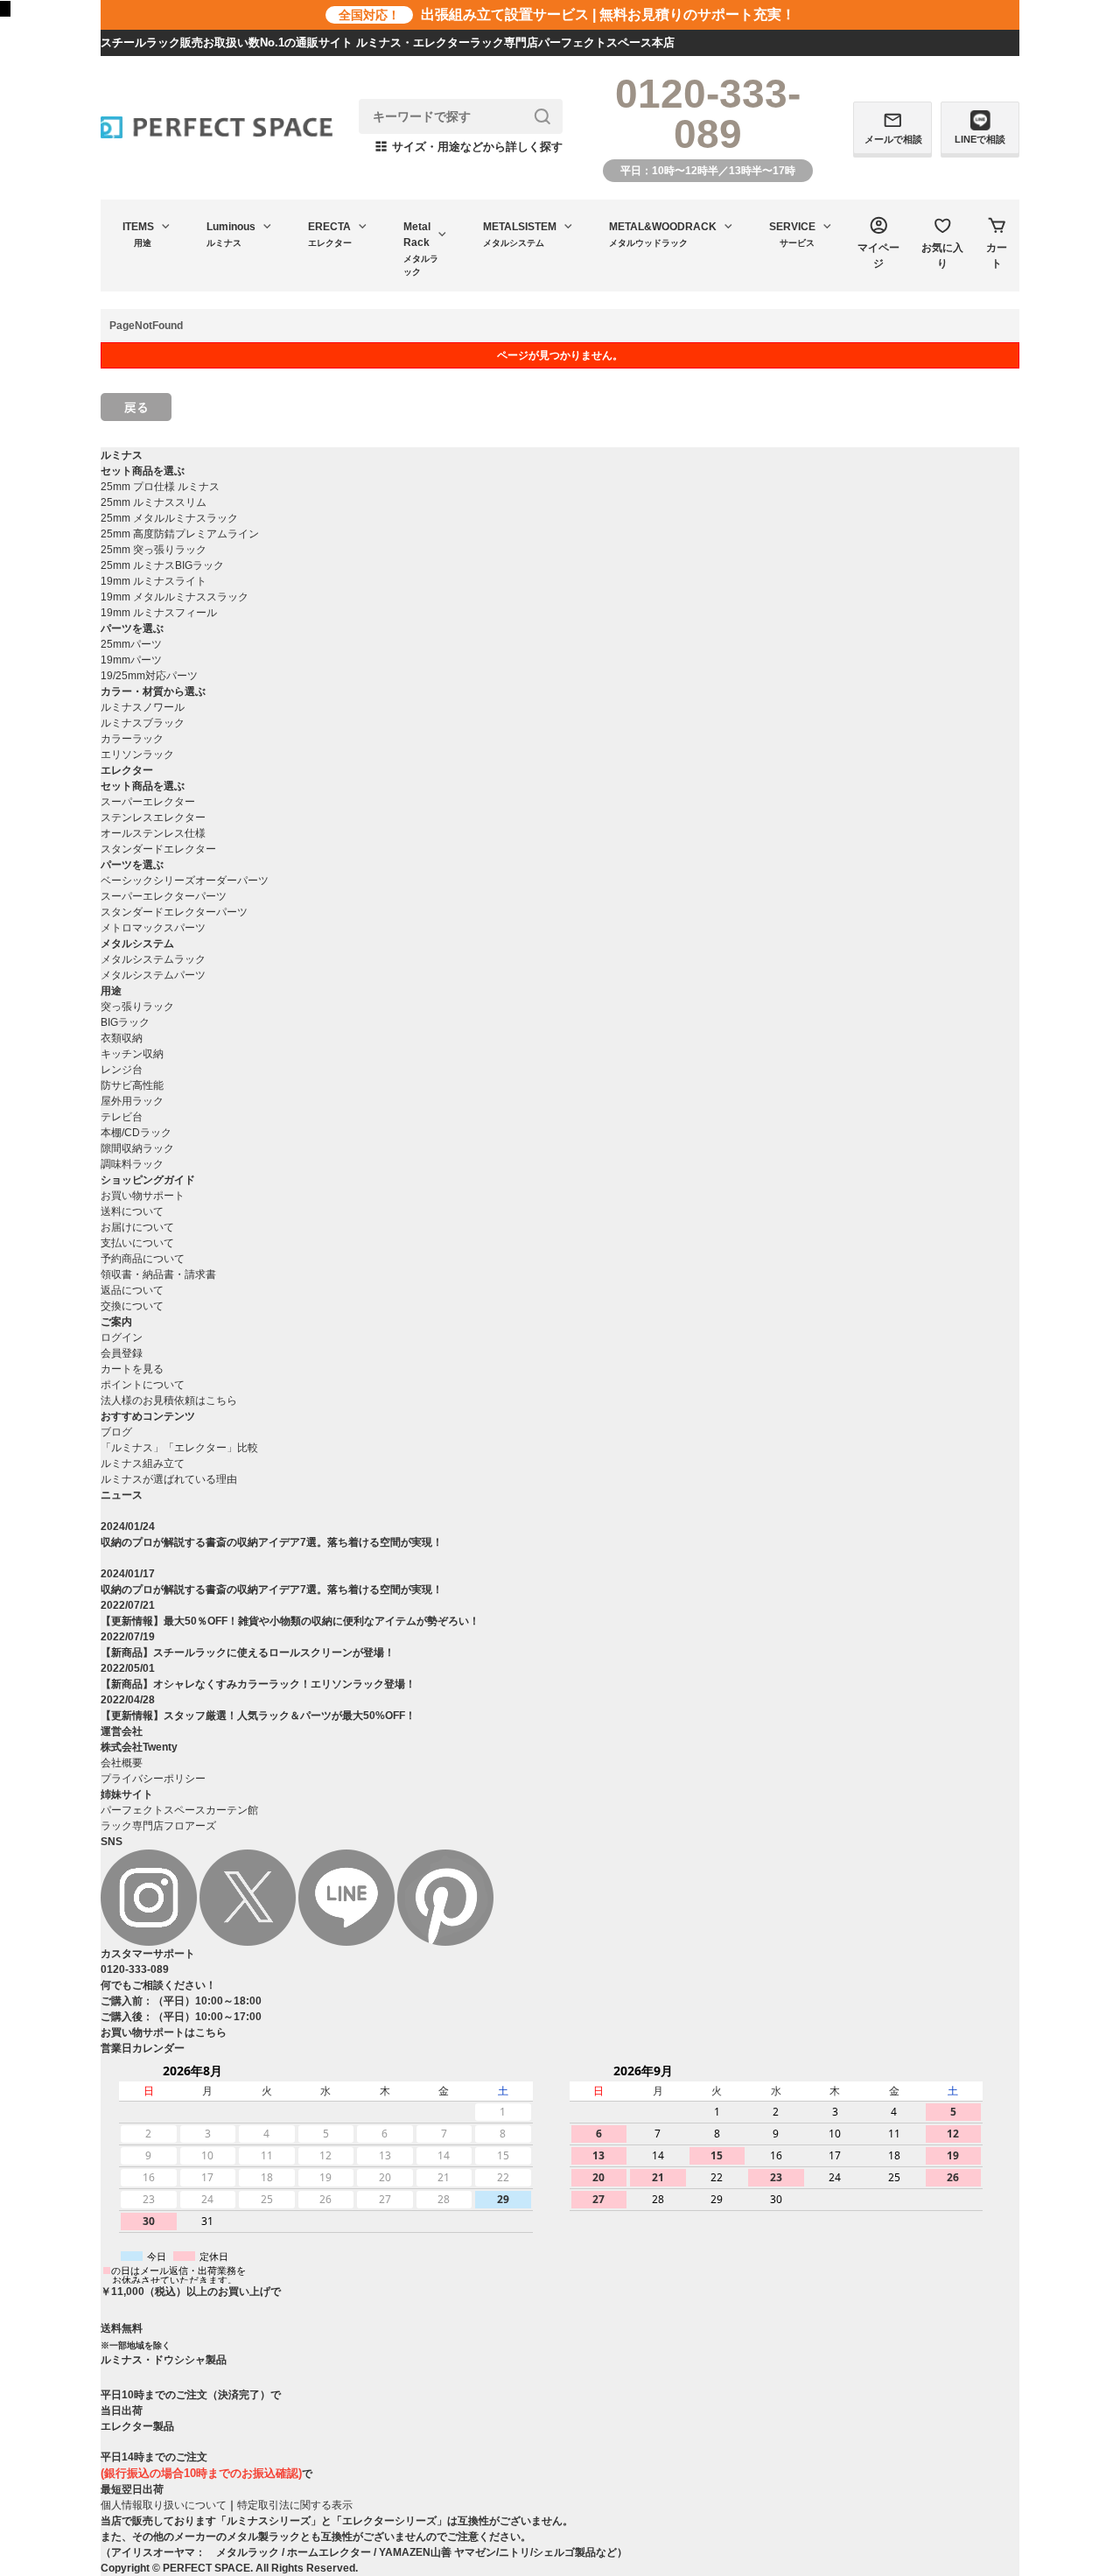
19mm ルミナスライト (154, 581)
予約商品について (143, 1259)
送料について (132, 1211)
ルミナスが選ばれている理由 (169, 1479)
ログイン (122, 1337)
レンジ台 (122, 1070)
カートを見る (132, 1369)
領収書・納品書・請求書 (158, 1274)
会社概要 (122, 1763)
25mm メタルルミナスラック (169, 518)
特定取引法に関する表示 (295, 2505)
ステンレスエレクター (153, 818)
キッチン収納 (132, 1054)
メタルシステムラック (153, 959)
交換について (132, 1306)
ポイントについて (143, 1385)
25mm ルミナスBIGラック (162, 565)
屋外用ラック (132, 1101)
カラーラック (132, 739)
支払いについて (137, 1243)
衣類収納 (122, 1038)
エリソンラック (137, 755)
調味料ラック (132, 1164)
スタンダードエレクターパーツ (174, 912)
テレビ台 (122, 1117)
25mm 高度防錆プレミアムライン (180, 534)
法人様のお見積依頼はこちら (169, 1400)
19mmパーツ (131, 660)
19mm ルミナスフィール (159, 613)
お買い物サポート (143, 1196)
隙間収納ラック (137, 1148)
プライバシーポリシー (153, 1779)
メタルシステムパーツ (153, 975)
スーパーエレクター (148, 802)
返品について (132, 1290)
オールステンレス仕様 (153, 833)
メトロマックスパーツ (153, 928)
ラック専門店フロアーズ (158, 1826)
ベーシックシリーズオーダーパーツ (185, 881)
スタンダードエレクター (158, 849)
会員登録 (122, 1353)
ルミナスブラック (143, 723)
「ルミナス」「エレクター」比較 (179, 1448)
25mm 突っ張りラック (154, 550)
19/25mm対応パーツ (149, 676)
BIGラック (125, 1022)
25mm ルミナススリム (154, 502)
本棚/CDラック (136, 1133)
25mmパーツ (131, 644)
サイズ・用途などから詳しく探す (469, 147)
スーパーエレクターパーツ (164, 896)
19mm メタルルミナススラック (175, 597)
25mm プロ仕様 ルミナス (160, 487)
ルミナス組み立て (143, 1463)
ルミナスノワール (143, 707)
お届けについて (137, 1227)
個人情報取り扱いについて (164, 2505)
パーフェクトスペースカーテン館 (179, 1810)
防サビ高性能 (132, 1085)
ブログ (116, 1432)
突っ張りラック (137, 1007)
